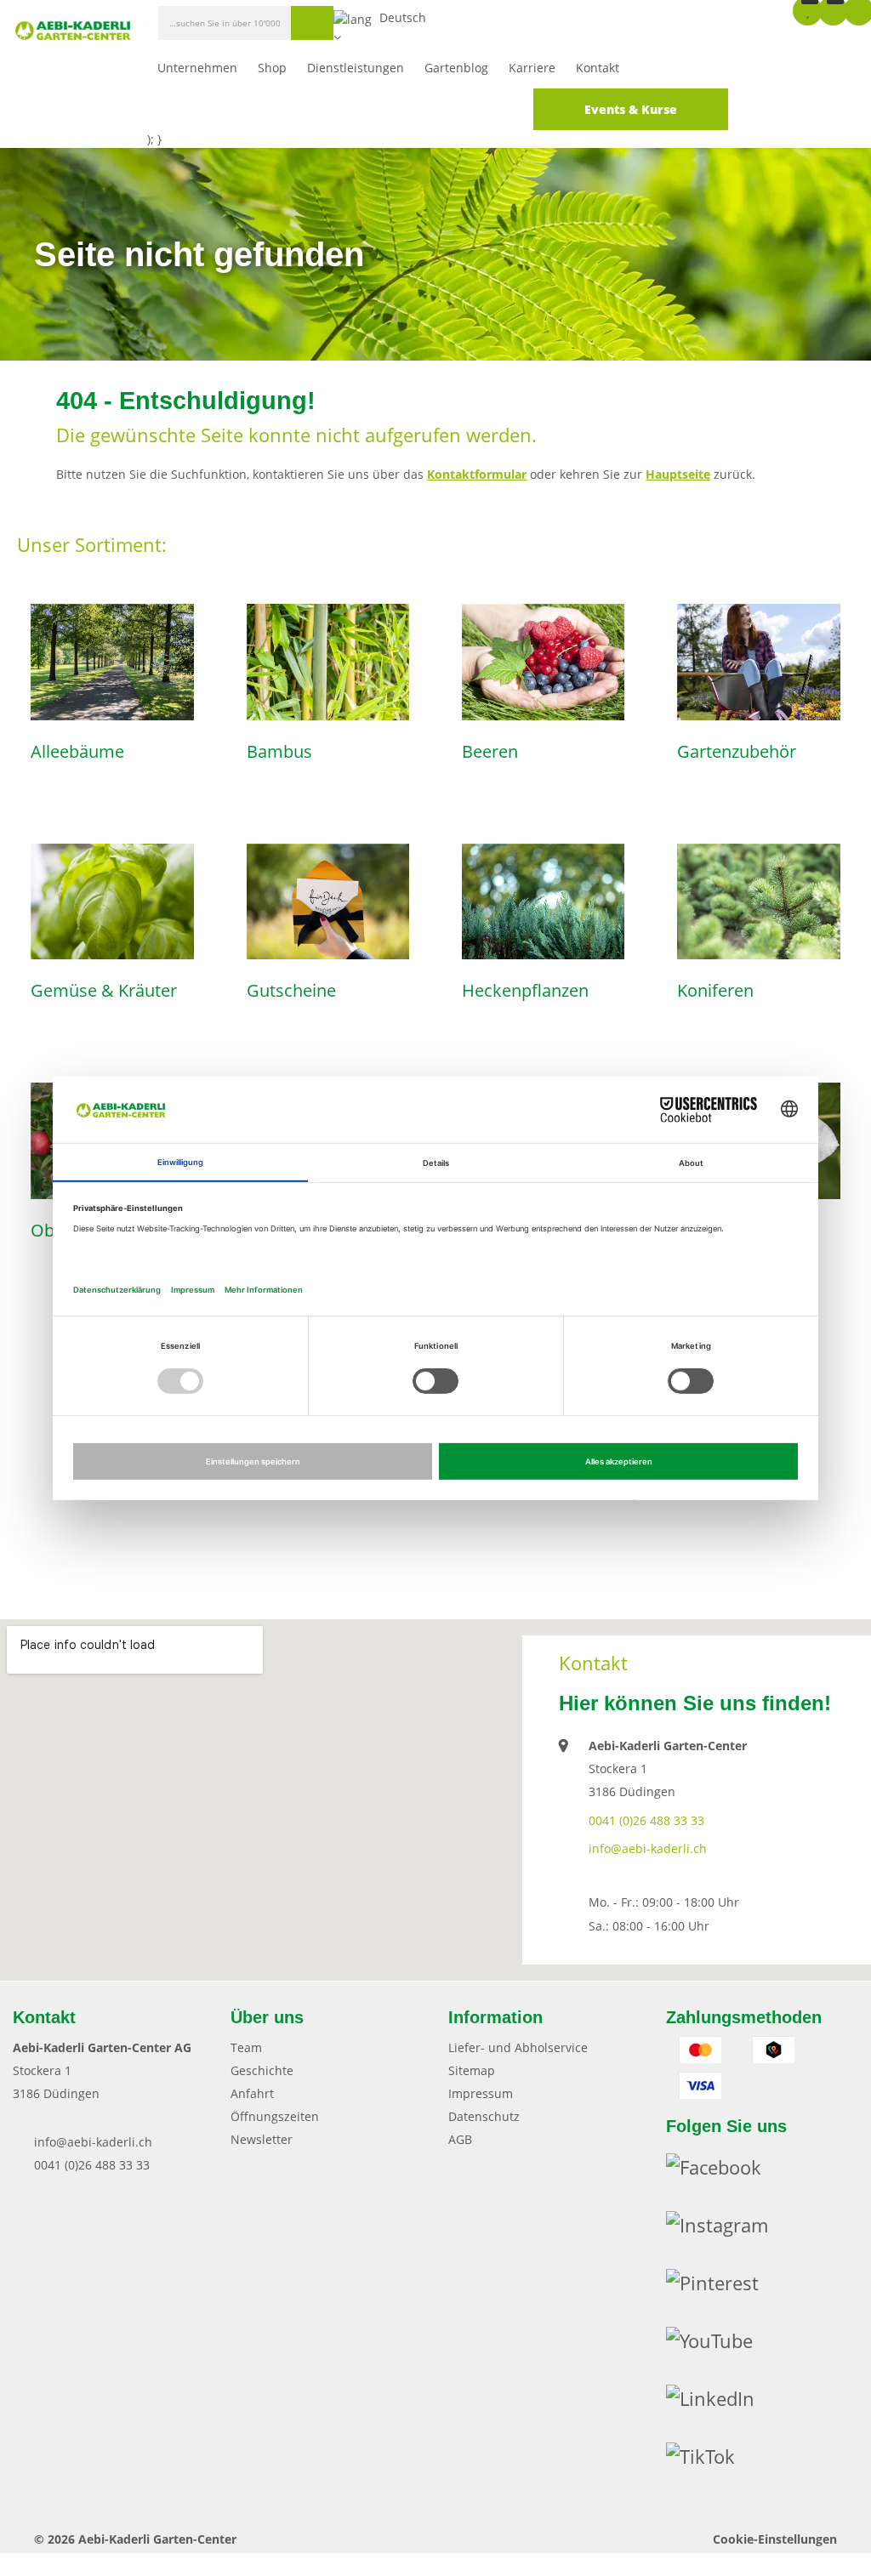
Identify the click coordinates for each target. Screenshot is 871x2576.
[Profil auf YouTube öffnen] (720, 2345)
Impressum (481, 2093)
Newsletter (262, 2139)
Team (246, 2047)
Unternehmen (197, 68)
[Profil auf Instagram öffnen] (728, 2229)
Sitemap (472, 2070)
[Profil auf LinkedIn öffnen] (721, 2403)
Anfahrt (252, 2093)
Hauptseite (678, 474)
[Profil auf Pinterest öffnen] (723, 2287)
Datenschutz (484, 2116)
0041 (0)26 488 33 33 (646, 1820)
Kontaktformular (477, 474)
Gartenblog (456, 68)
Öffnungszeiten (275, 2116)
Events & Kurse (631, 109)
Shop (272, 68)
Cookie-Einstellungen (775, 2539)
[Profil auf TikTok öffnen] (711, 2460)
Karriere (532, 68)
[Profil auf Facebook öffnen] (724, 2171)
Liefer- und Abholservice (518, 2047)
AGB (460, 2139)
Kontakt (598, 68)
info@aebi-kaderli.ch (648, 1848)
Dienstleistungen (356, 68)
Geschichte (262, 2070)
